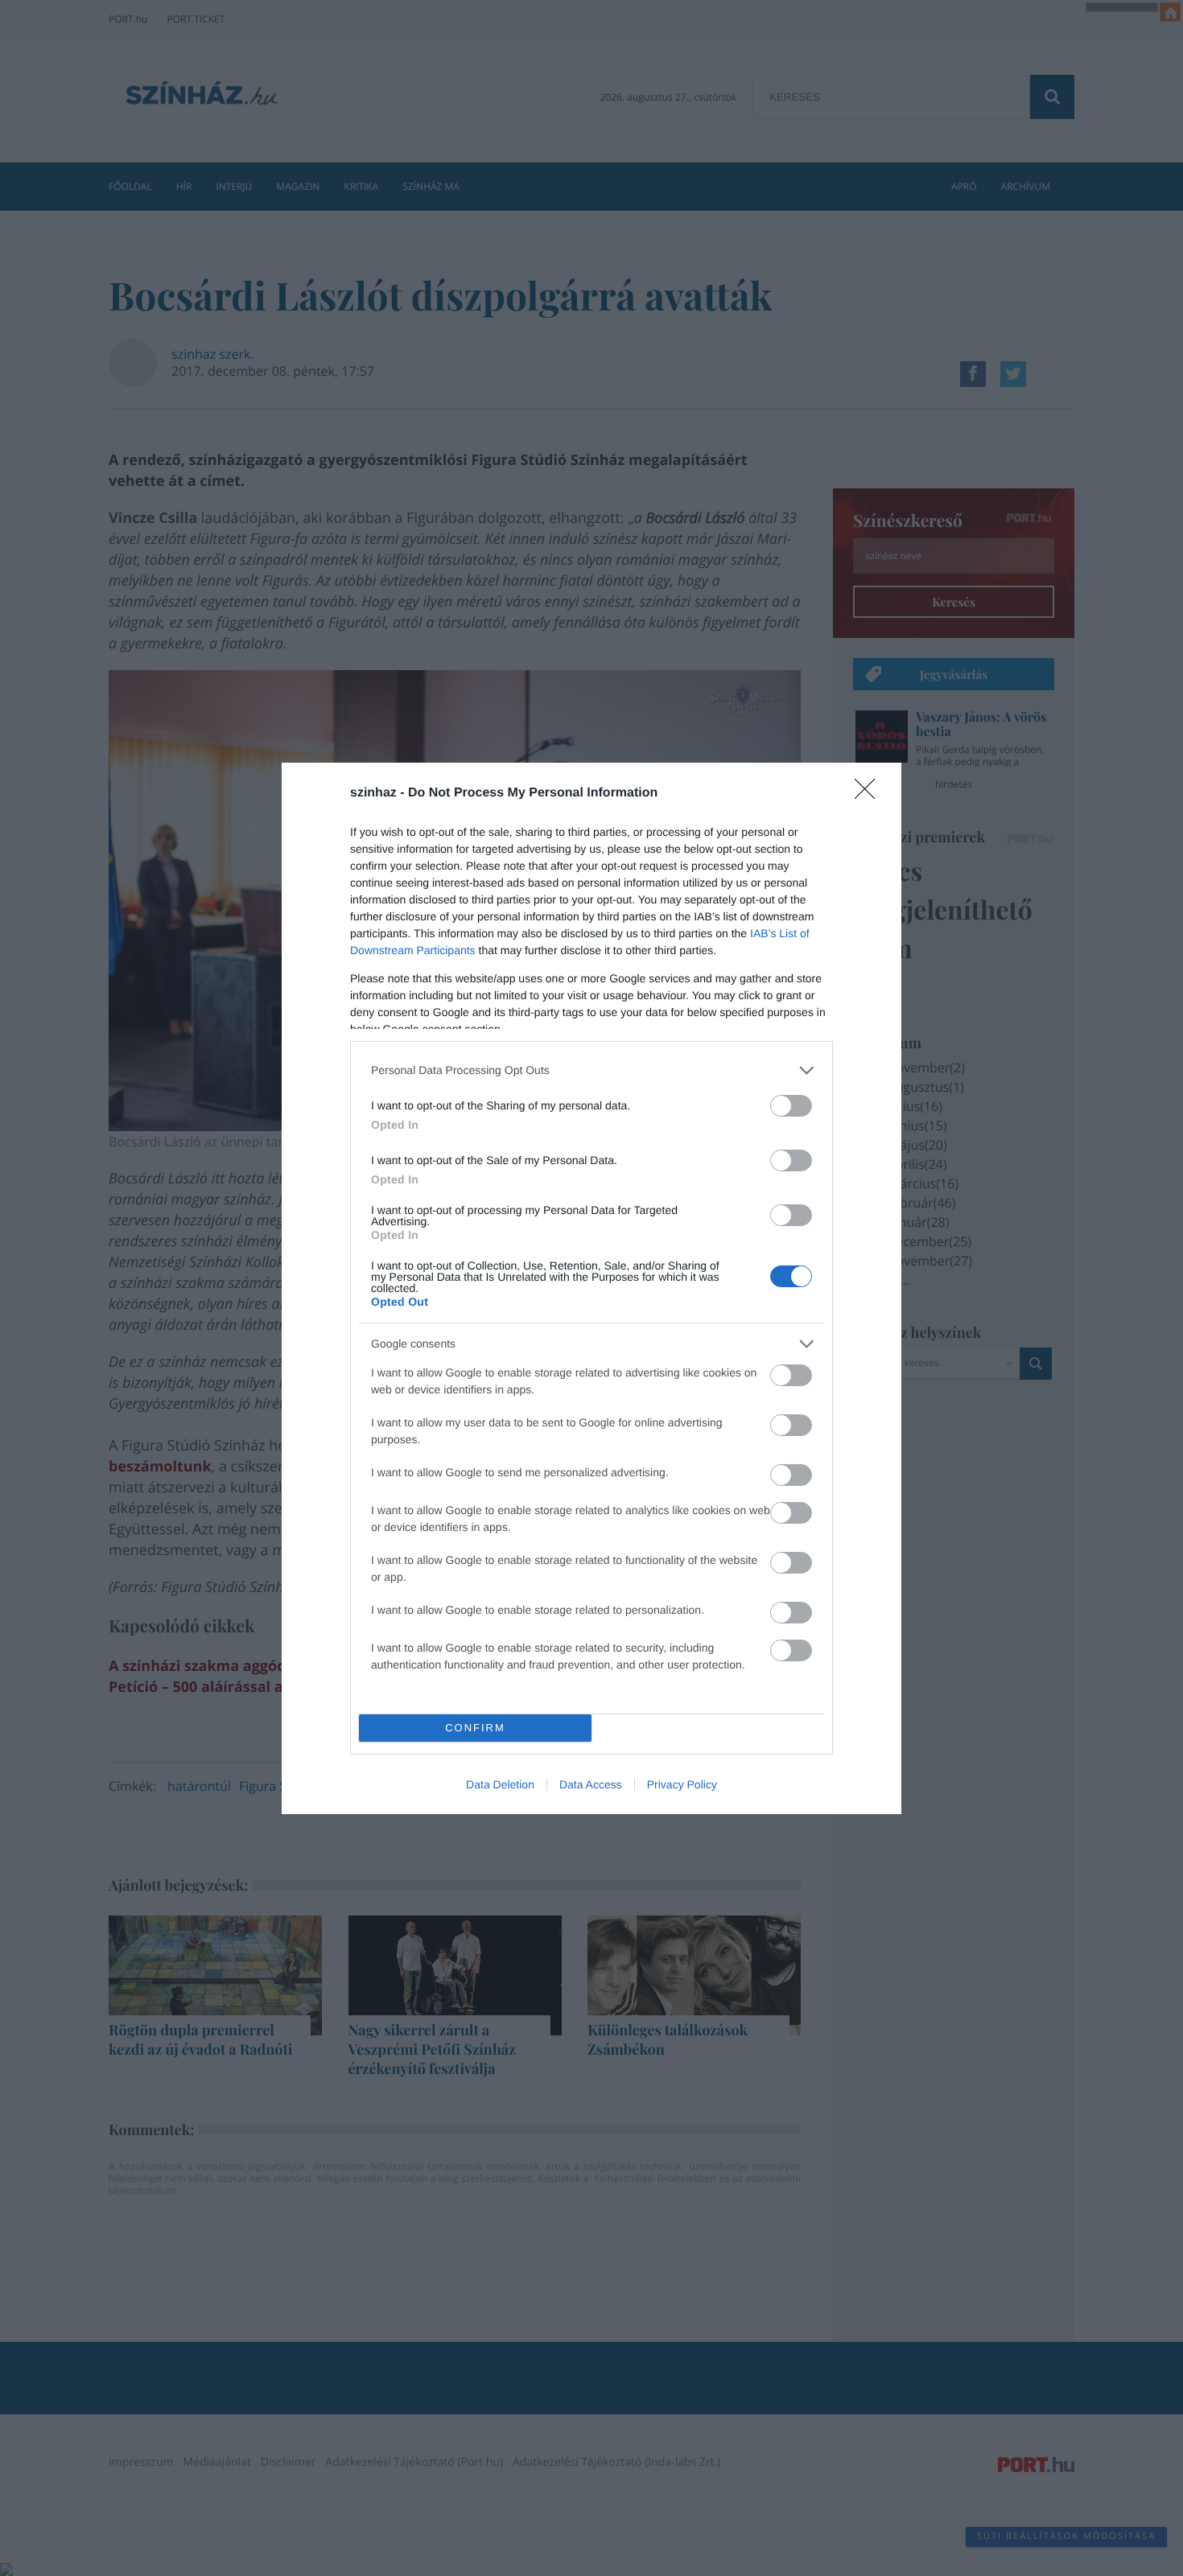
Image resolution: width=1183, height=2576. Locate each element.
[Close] (870, 794)
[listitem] (591, 1070)
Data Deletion (500, 1784)
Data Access (591, 1784)
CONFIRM (475, 1728)
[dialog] (591, 1288)
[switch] (791, 1106)
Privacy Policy (682, 1784)
